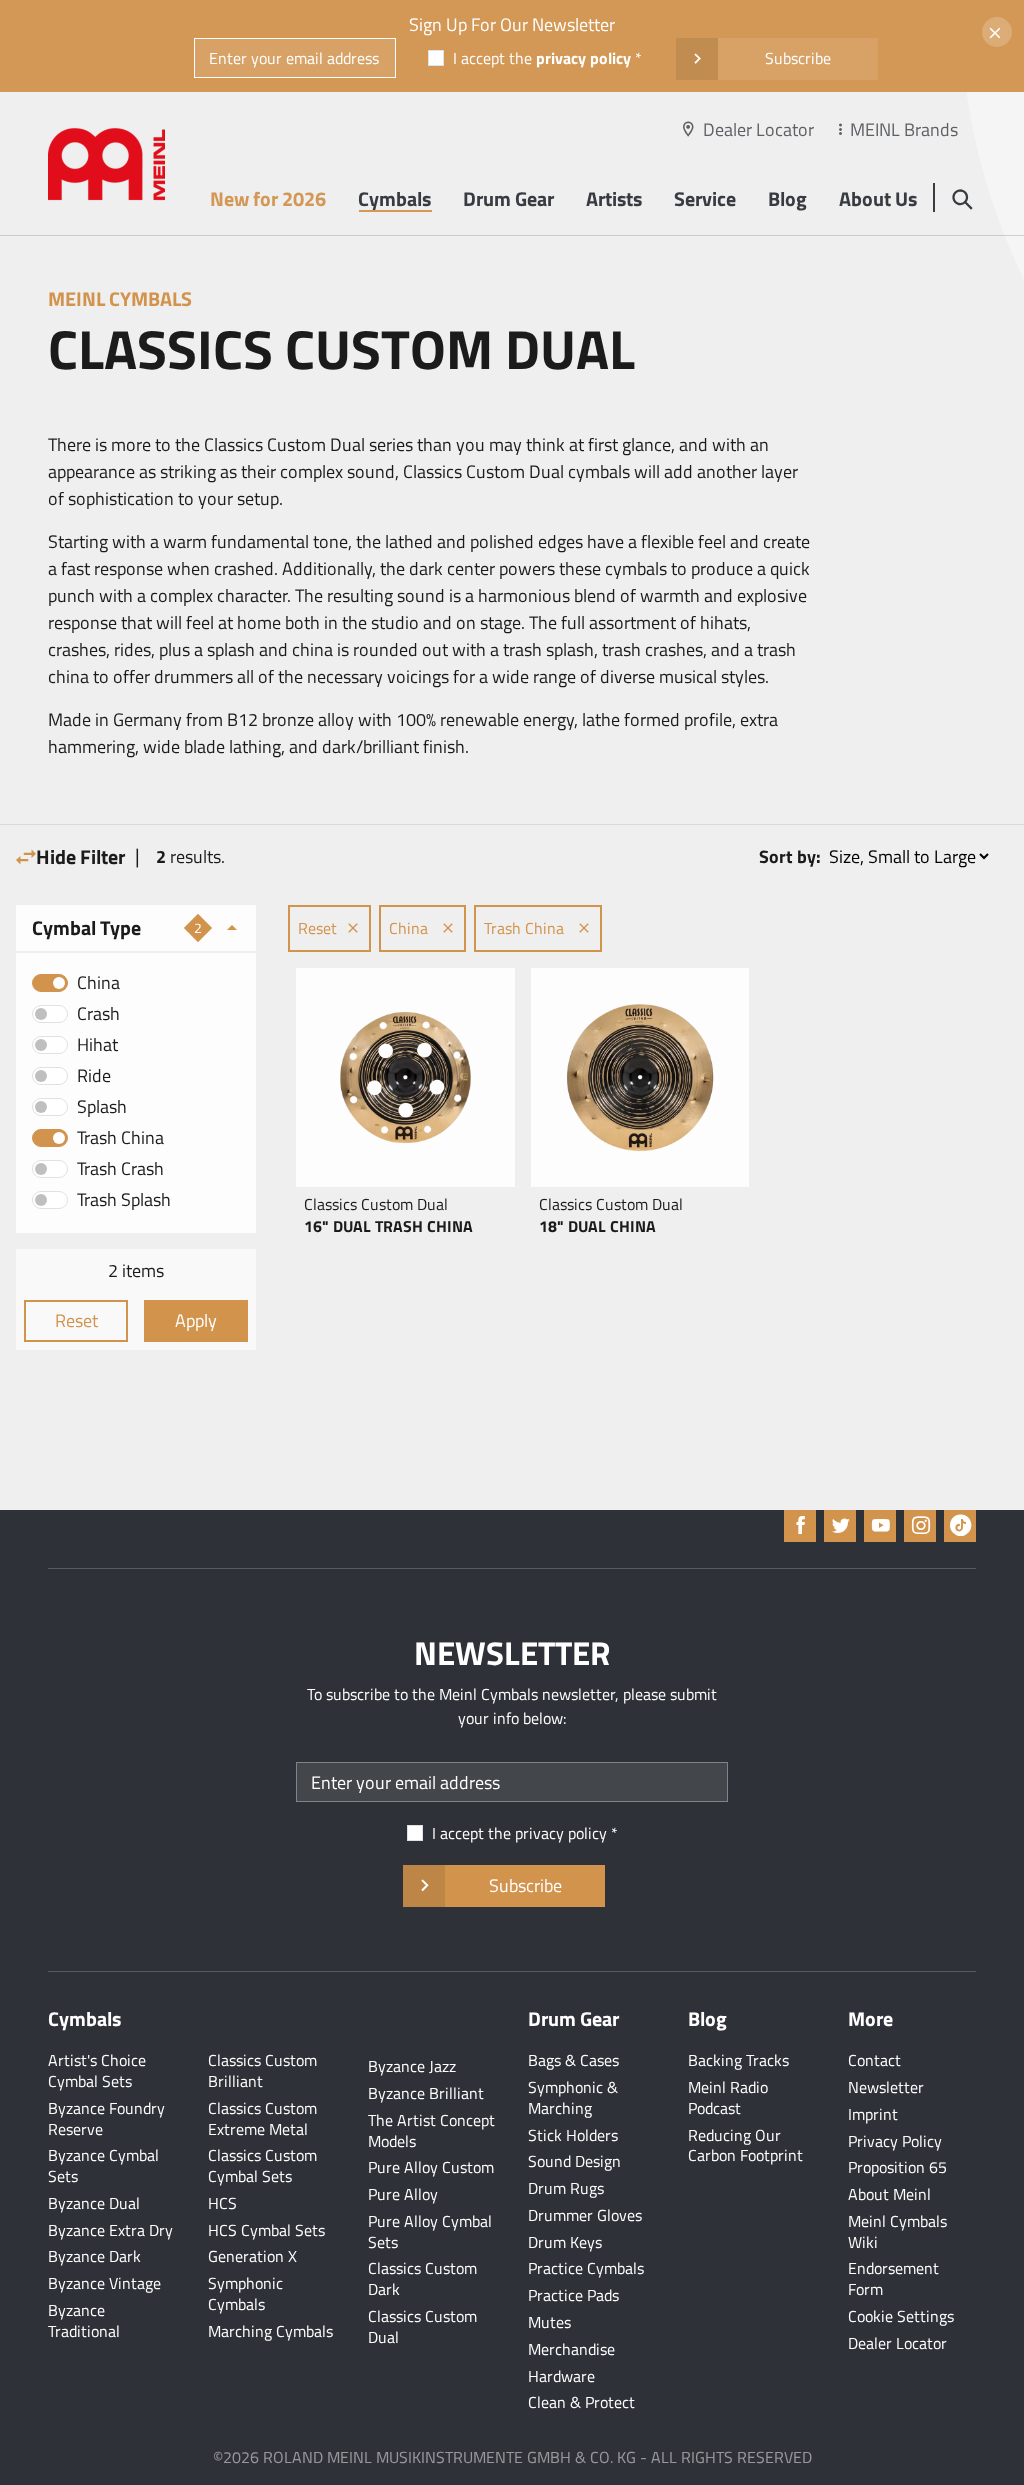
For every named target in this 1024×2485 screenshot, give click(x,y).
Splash (102, 1106)
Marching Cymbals (270, 2331)
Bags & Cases (573, 2060)
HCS (222, 2203)
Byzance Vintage (104, 2283)
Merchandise (571, 2349)
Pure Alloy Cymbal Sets (430, 2231)
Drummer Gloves (585, 2215)
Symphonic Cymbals (245, 2293)
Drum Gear (508, 198)
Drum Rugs (566, 2188)
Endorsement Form (893, 2278)
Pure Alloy (403, 2194)
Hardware (561, 2376)
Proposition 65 (897, 2167)
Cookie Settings (901, 2316)
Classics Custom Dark (422, 2278)
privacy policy (583, 58)
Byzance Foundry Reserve (106, 2118)
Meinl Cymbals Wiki (897, 2231)
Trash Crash (120, 1168)
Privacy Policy (895, 2141)
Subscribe (798, 58)
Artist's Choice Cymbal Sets (97, 2070)
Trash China (120, 1137)
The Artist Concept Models (431, 2130)
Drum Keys (565, 2242)
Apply (196, 1320)
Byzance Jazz (412, 2066)
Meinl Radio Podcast (728, 2097)
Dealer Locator (758, 129)
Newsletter (886, 2087)
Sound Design (574, 2161)
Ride (94, 1075)
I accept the (542, 58)
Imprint (873, 2114)
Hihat (97, 1044)
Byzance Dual (94, 2203)
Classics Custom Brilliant (262, 2070)
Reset (76, 1320)
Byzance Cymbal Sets (103, 2165)
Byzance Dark (94, 2256)
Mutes (549, 2322)
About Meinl (889, 2194)
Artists (614, 198)
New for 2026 (268, 198)
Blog (787, 198)
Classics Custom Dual (422, 2326)
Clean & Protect (581, 2402)
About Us (878, 198)
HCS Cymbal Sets (266, 2230)
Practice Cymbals (586, 2268)
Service (705, 198)
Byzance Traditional (84, 2320)
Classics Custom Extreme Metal (262, 2118)
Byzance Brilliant (426, 2093)
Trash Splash (124, 1199)
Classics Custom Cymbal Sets (262, 2165)
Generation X (252, 2256)
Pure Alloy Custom (431, 2167)
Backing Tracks (738, 2060)
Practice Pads (573, 2295)
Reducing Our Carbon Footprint (745, 2145)
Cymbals (394, 198)
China (98, 982)
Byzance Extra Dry (110, 2230)
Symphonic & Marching (573, 2097)
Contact (874, 2060)
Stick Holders (573, 2135)
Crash (98, 1013)
